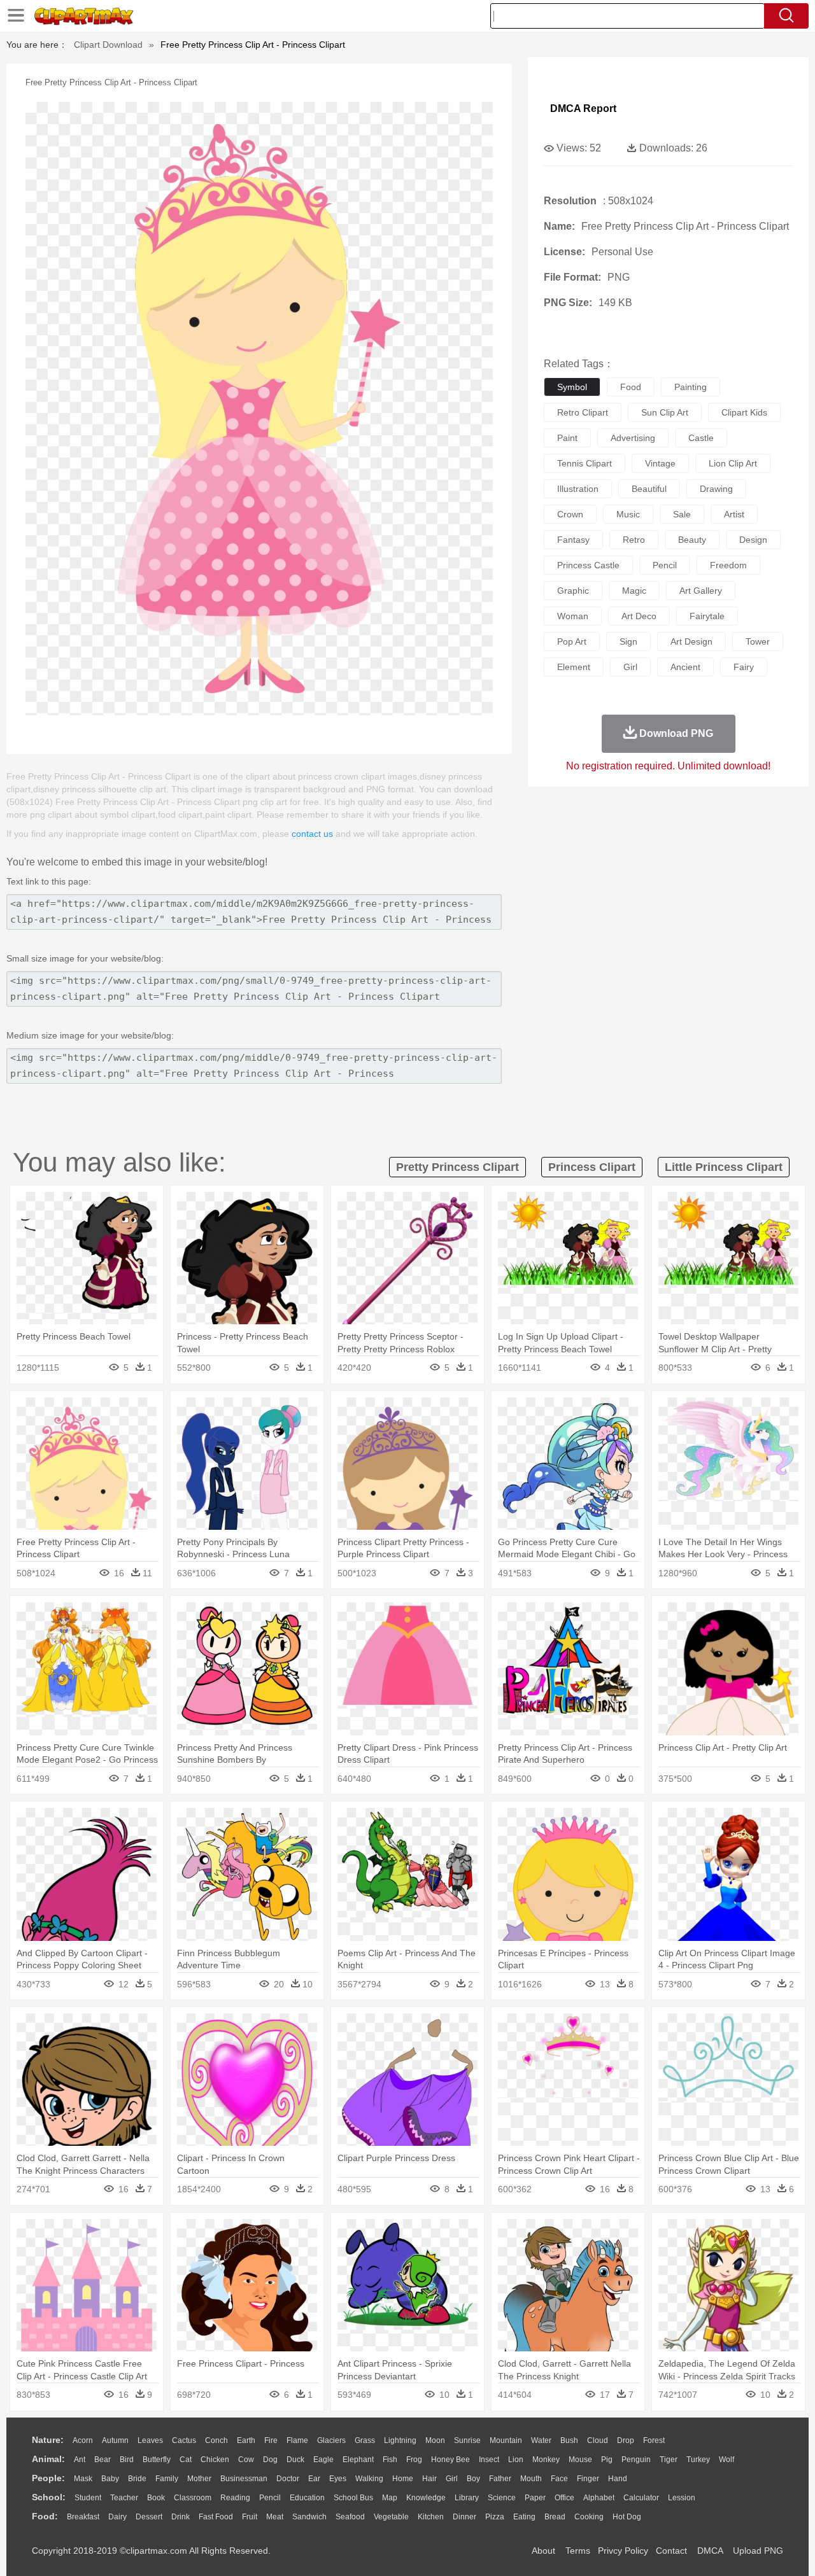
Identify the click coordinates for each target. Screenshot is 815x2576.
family (167, 2479)
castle (701, 438)
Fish (390, 2460)
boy (473, 2479)
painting (691, 387)
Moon (435, 2440)
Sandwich (309, 2517)
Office (564, 2498)
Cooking (589, 2517)
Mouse (580, 2460)
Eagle (323, 2460)
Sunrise (467, 2440)
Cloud (598, 2440)
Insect (489, 2460)
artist (734, 514)
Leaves (150, 2440)
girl (630, 667)
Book (156, 2498)
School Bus (353, 2498)
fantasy (573, 540)
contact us (312, 834)
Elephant (358, 2460)
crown (570, 514)
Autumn (115, 2440)
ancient (685, 667)
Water (541, 2440)
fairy (744, 667)
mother (199, 2479)
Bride (137, 2479)
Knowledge (426, 2498)
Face (559, 2479)
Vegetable (391, 2517)
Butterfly (157, 2460)
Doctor (288, 2479)
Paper (535, 2498)
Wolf (726, 2460)
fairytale (707, 616)
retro (634, 540)
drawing (716, 489)
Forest (654, 2440)
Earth (246, 2440)
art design (691, 641)
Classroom (193, 2498)
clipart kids (744, 412)
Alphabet (599, 2498)
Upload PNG (758, 2551)
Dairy (117, 2517)
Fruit (250, 2517)
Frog (414, 2460)
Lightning (400, 2440)
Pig (607, 2460)
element (574, 667)
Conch (216, 2440)
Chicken (215, 2460)
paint (567, 438)
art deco (639, 616)
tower (758, 641)
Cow (246, 2460)
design (753, 540)
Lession (682, 2498)
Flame (297, 2440)
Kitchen (431, 2517)
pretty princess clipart (457, 1167)
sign (628, 641)
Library (467, 2498)
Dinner (464, 2517)
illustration (578, 489)
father (500, 2479)
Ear (314, 2479)
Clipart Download (108, 45)
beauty (692, 540)
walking (369, 2479)
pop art (572, 641)
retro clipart (583, 412)
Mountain (506, 2440)
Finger (588, 2479)
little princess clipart (724, 1167)
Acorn (83, 2440)
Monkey (546, 2460)
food (631, 387)
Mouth (531, 2479)
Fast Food (216, 2517)
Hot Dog (627, 2517)
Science (502, 2498)
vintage (660, 463)
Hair (429, 2479)
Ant (80, 2460)
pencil (665, 565)
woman (573, 616)
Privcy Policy (623, 2551)
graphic (573, 591)
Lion (516, 2460)
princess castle (588, 565)
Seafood (350, 2517)
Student (88, 2498)
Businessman (244, 2479)
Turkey (698, 2460)
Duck (295, 2460)
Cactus (184, 2440)
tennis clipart (585, 463)
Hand (618, 2479)
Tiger (669, 2460)
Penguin (636, 2460)
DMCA (710, 2551)
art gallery (701, 591)
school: (49, 2497)
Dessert (149, 2517)
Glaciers (331, 2440)
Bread (555, 2517)
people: (48, 2478)
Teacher (124, 2498)
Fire (271, 2440)
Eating (524, 2517)
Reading (235, 2498)
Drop (626, 2440)
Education (307, 2498)
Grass (365, 2440)
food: (45, 2516)
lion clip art (733, 463)
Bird (127, 2460)
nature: (48, 2440)
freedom (728, 565)
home (403, 2479)
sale (682, 514)
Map (390, 2498)
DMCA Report (583, 108)
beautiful (649, 489)
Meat (275, 2517)
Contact (671, 2551)
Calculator (641, 2498)
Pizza (495, 2517)
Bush (569, 2440)
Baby (110, 2479)
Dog (270, 2460)
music (628, 514)
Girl (452, 2479)
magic (634, 591)
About (543, 2551)
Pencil (270, 2498)
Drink (181, 2517)
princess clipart (592, 1167)
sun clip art (665, 412)
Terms (578, 2551)
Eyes (338, 2479)
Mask (83, 2479)
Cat (186, 2460)
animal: (48, 2459)
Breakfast (83, 2517)
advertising (633, 438)
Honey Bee (450, 2460)
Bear (103, 2460)
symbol (572, 387)
